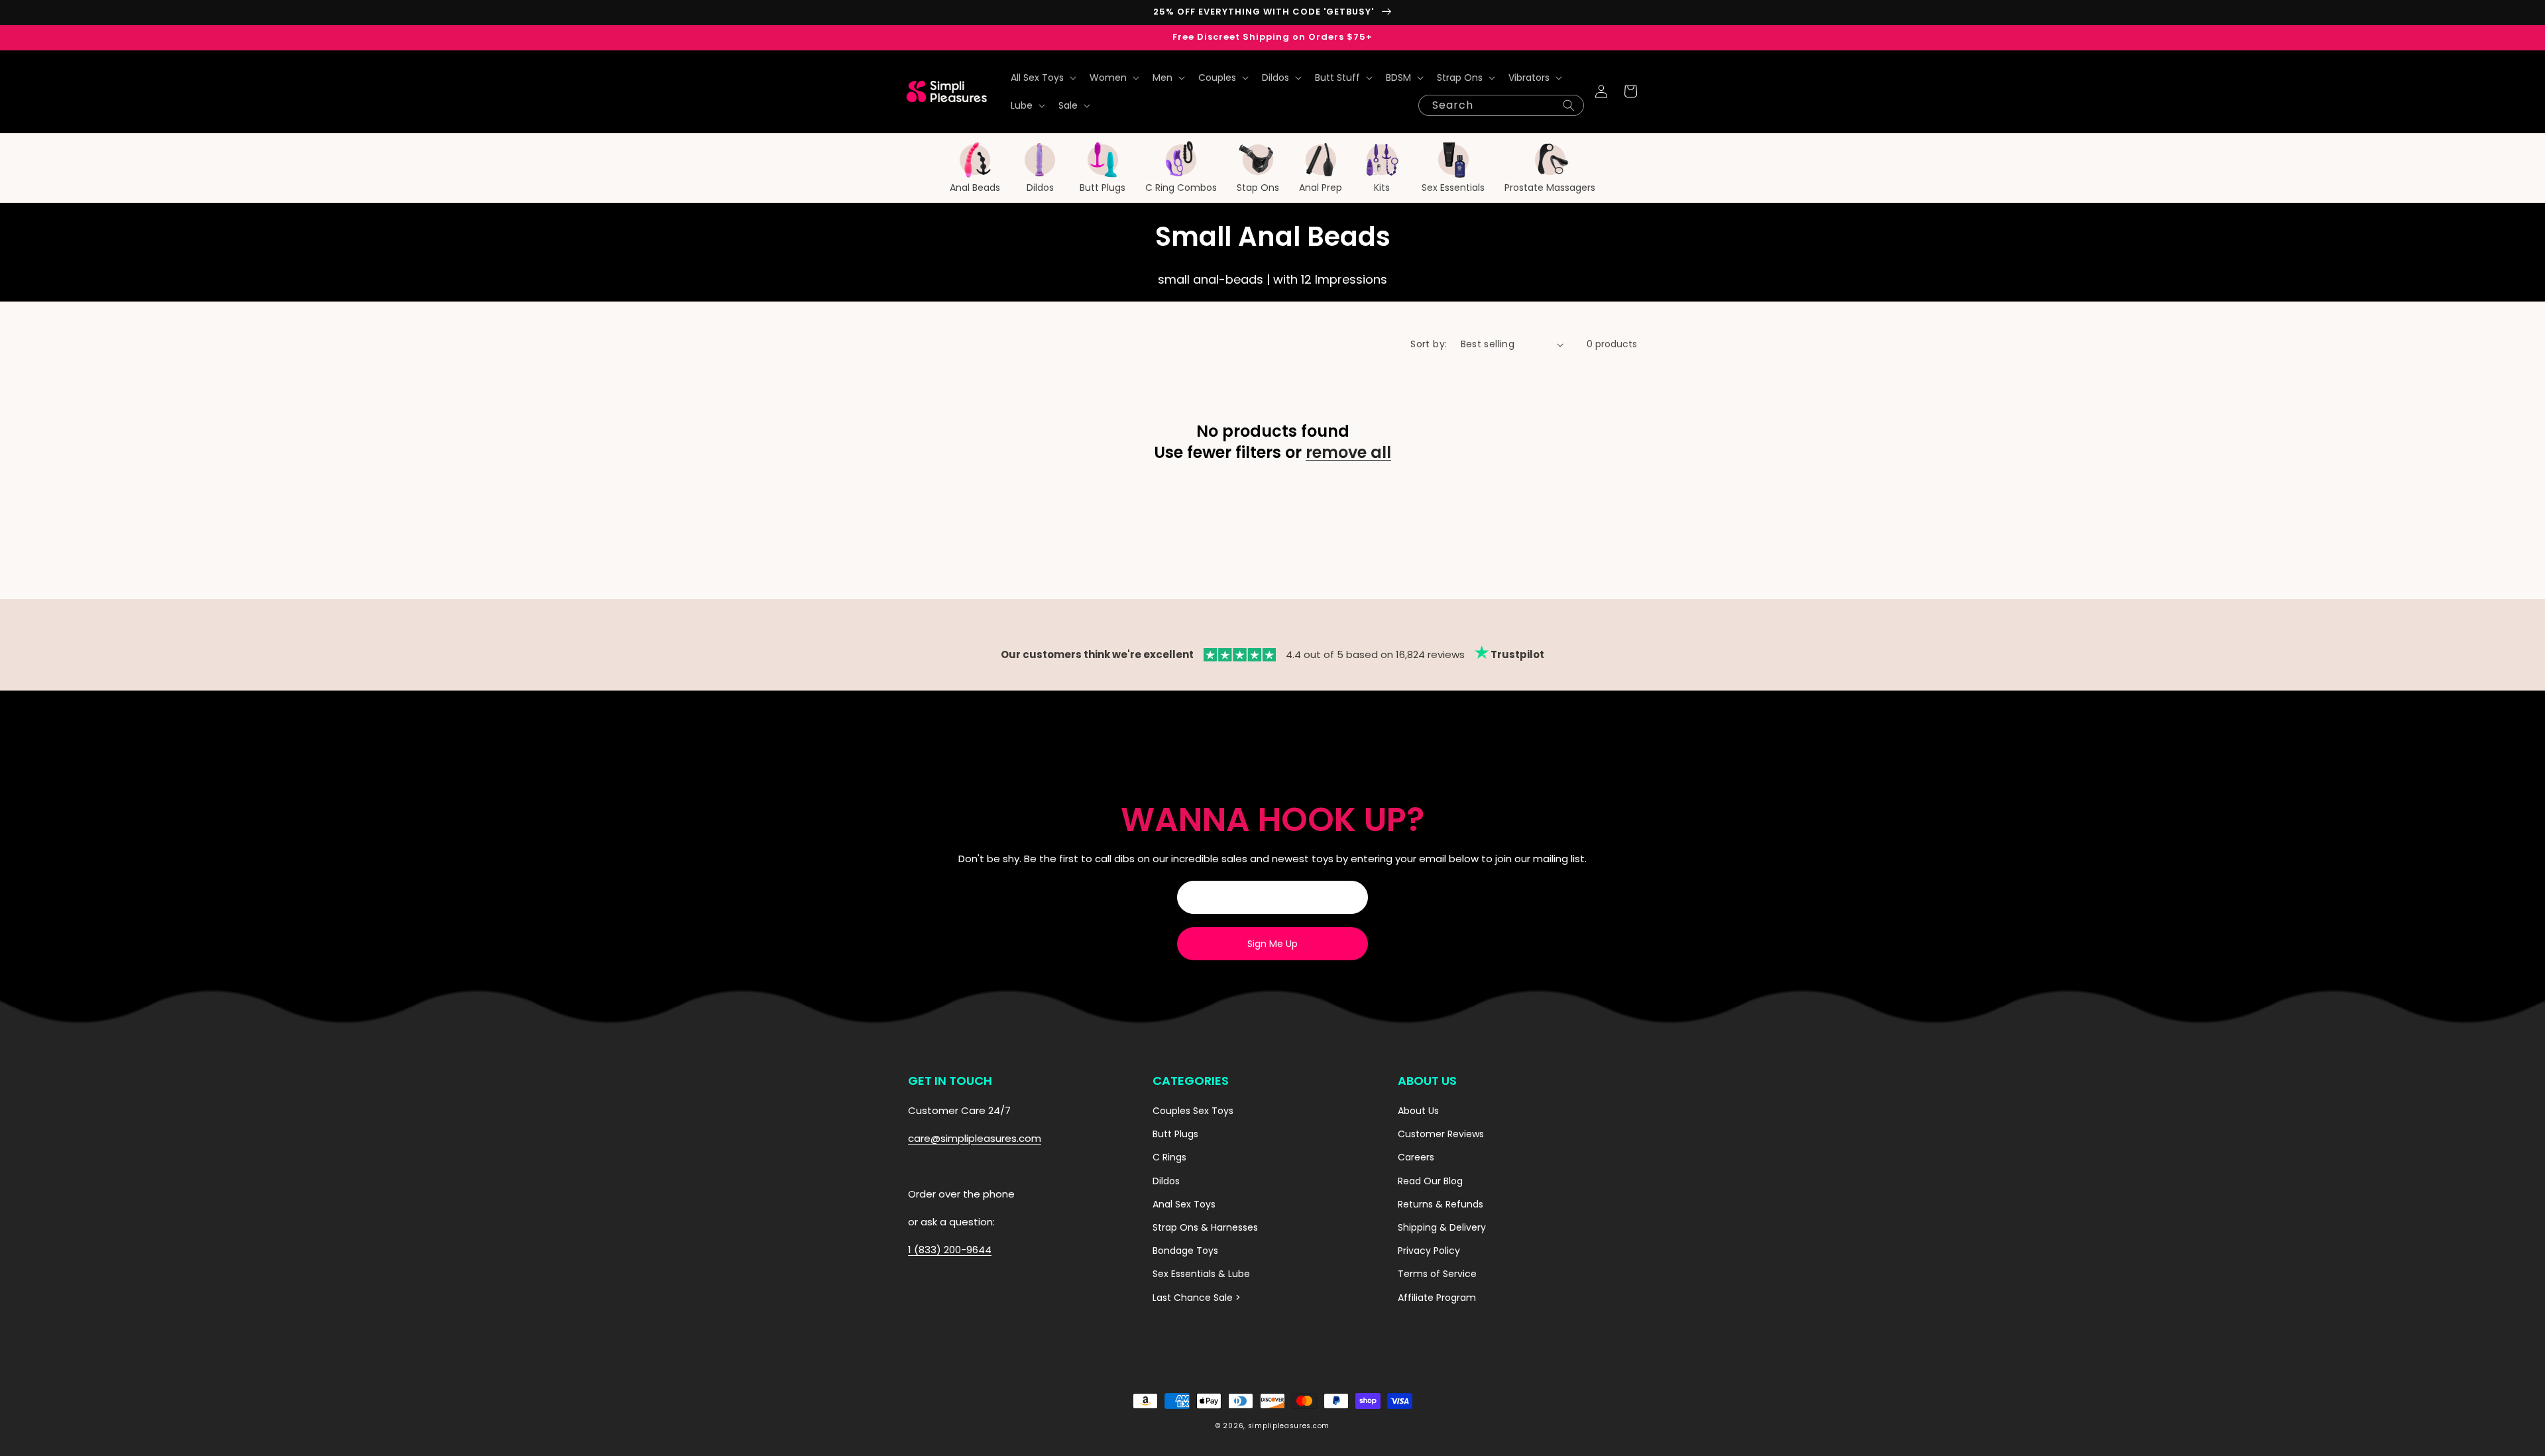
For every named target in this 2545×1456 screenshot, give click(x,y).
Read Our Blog (1430, 1181)
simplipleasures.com (1289, 1426)
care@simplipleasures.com (975, 1138)
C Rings (1169, 1157)
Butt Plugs (1175, 1134)
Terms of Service (1437, 1274)
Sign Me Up (1272, 944)
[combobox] (1501, 105)
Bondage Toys (1185, 1251)
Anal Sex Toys (1184, 1204)
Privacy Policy (1429, 1251)
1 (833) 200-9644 (950, 1250)
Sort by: (1429, 344)
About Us (1418, 1111)
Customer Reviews (1441, 1134)
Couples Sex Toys (1193, 1111)
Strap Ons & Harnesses (1205, 1227)
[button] (1042, 78)
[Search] (1569, 105)
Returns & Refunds (1441, 1204)
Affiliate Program (1437, 1298)
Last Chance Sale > (1197, 1298)
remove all (1348, 452)
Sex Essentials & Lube (1201, 1274)
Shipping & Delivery (1442, 1227)
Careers (1416, 1157)
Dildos (1166, 1181)
